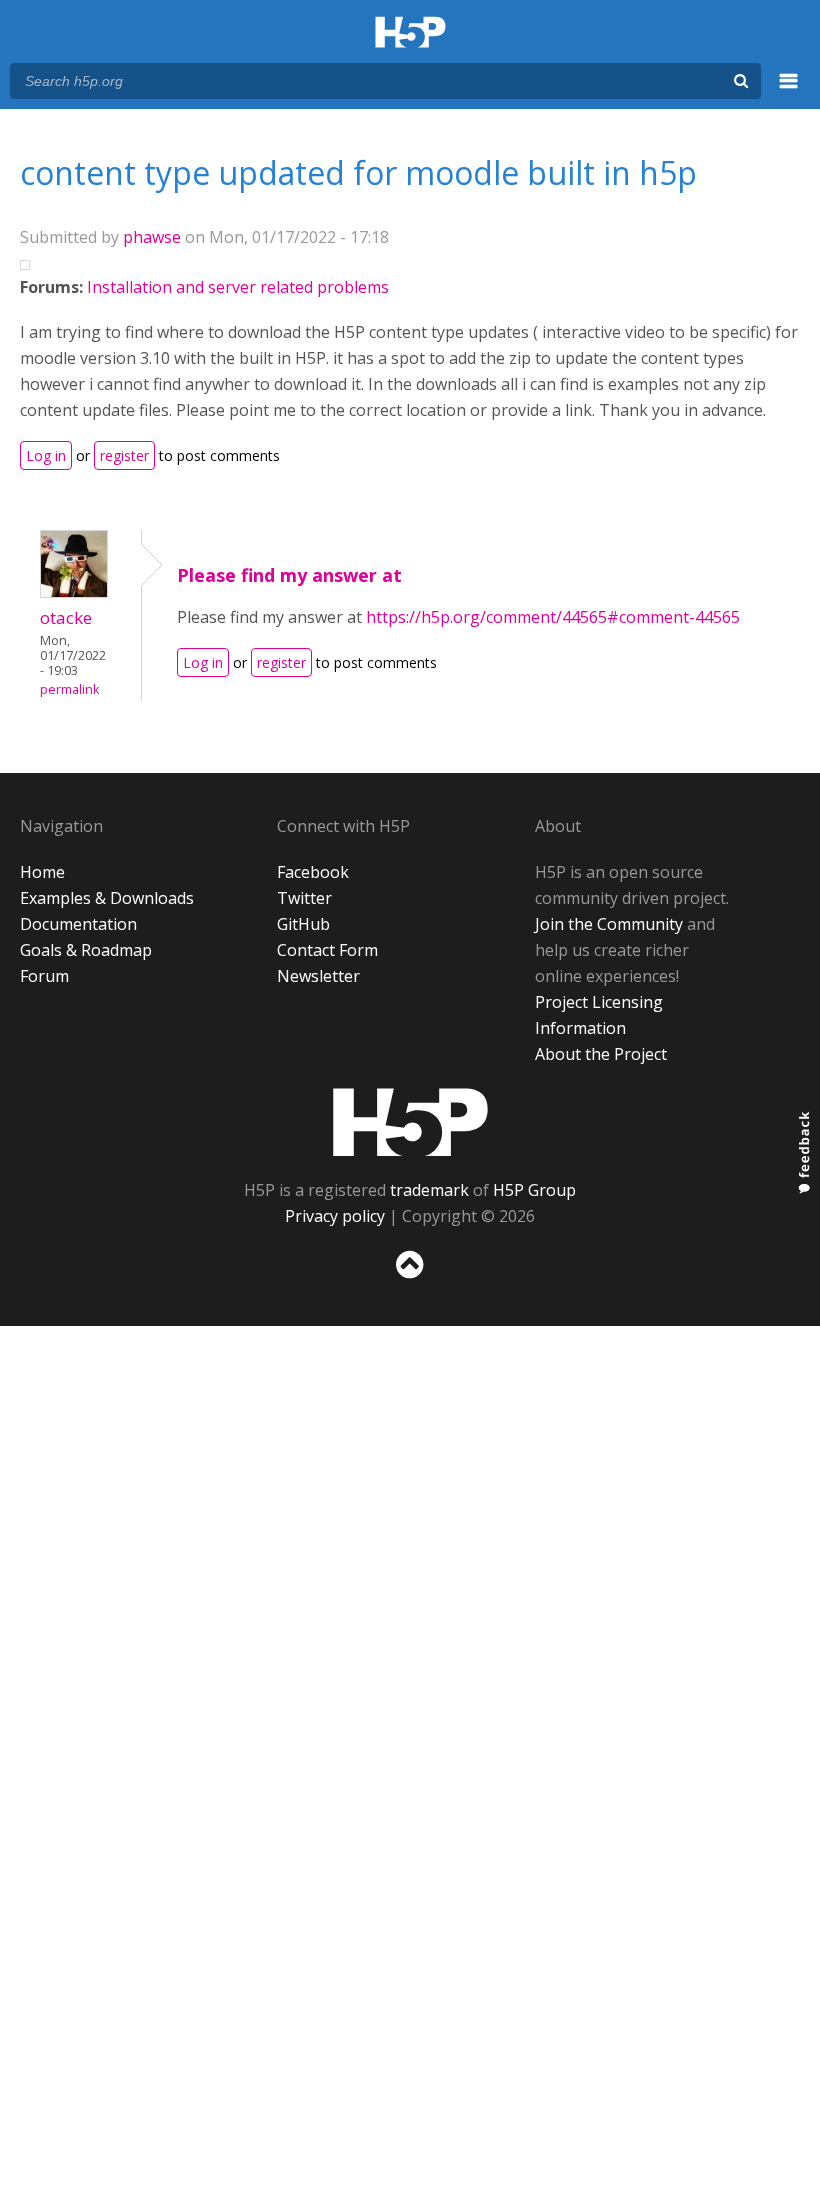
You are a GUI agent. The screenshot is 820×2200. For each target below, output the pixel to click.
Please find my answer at (289, 575)
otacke (66, 617)
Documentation (78, 924)
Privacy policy (335, 1216)
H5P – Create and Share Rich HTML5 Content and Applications (410, 33)
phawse (152, 237)
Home (42, 872)
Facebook (313, 872)
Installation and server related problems (238, 287)
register (124, 455)
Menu (789, 92)
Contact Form (327, 950)
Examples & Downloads (107, 898)
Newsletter (318, 976)
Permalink (69, 689)
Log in (46, 455)
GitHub (303, 924)
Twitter (304, 898)
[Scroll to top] (410, 1282)
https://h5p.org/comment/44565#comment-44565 (553, 617)
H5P (410, 1122)
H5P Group (534, 1190)
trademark (429, 1190)
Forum (44, 976)
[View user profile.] (74, 592)
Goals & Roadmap (86, 950)
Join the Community (609, 924)
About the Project (601, 1054)
